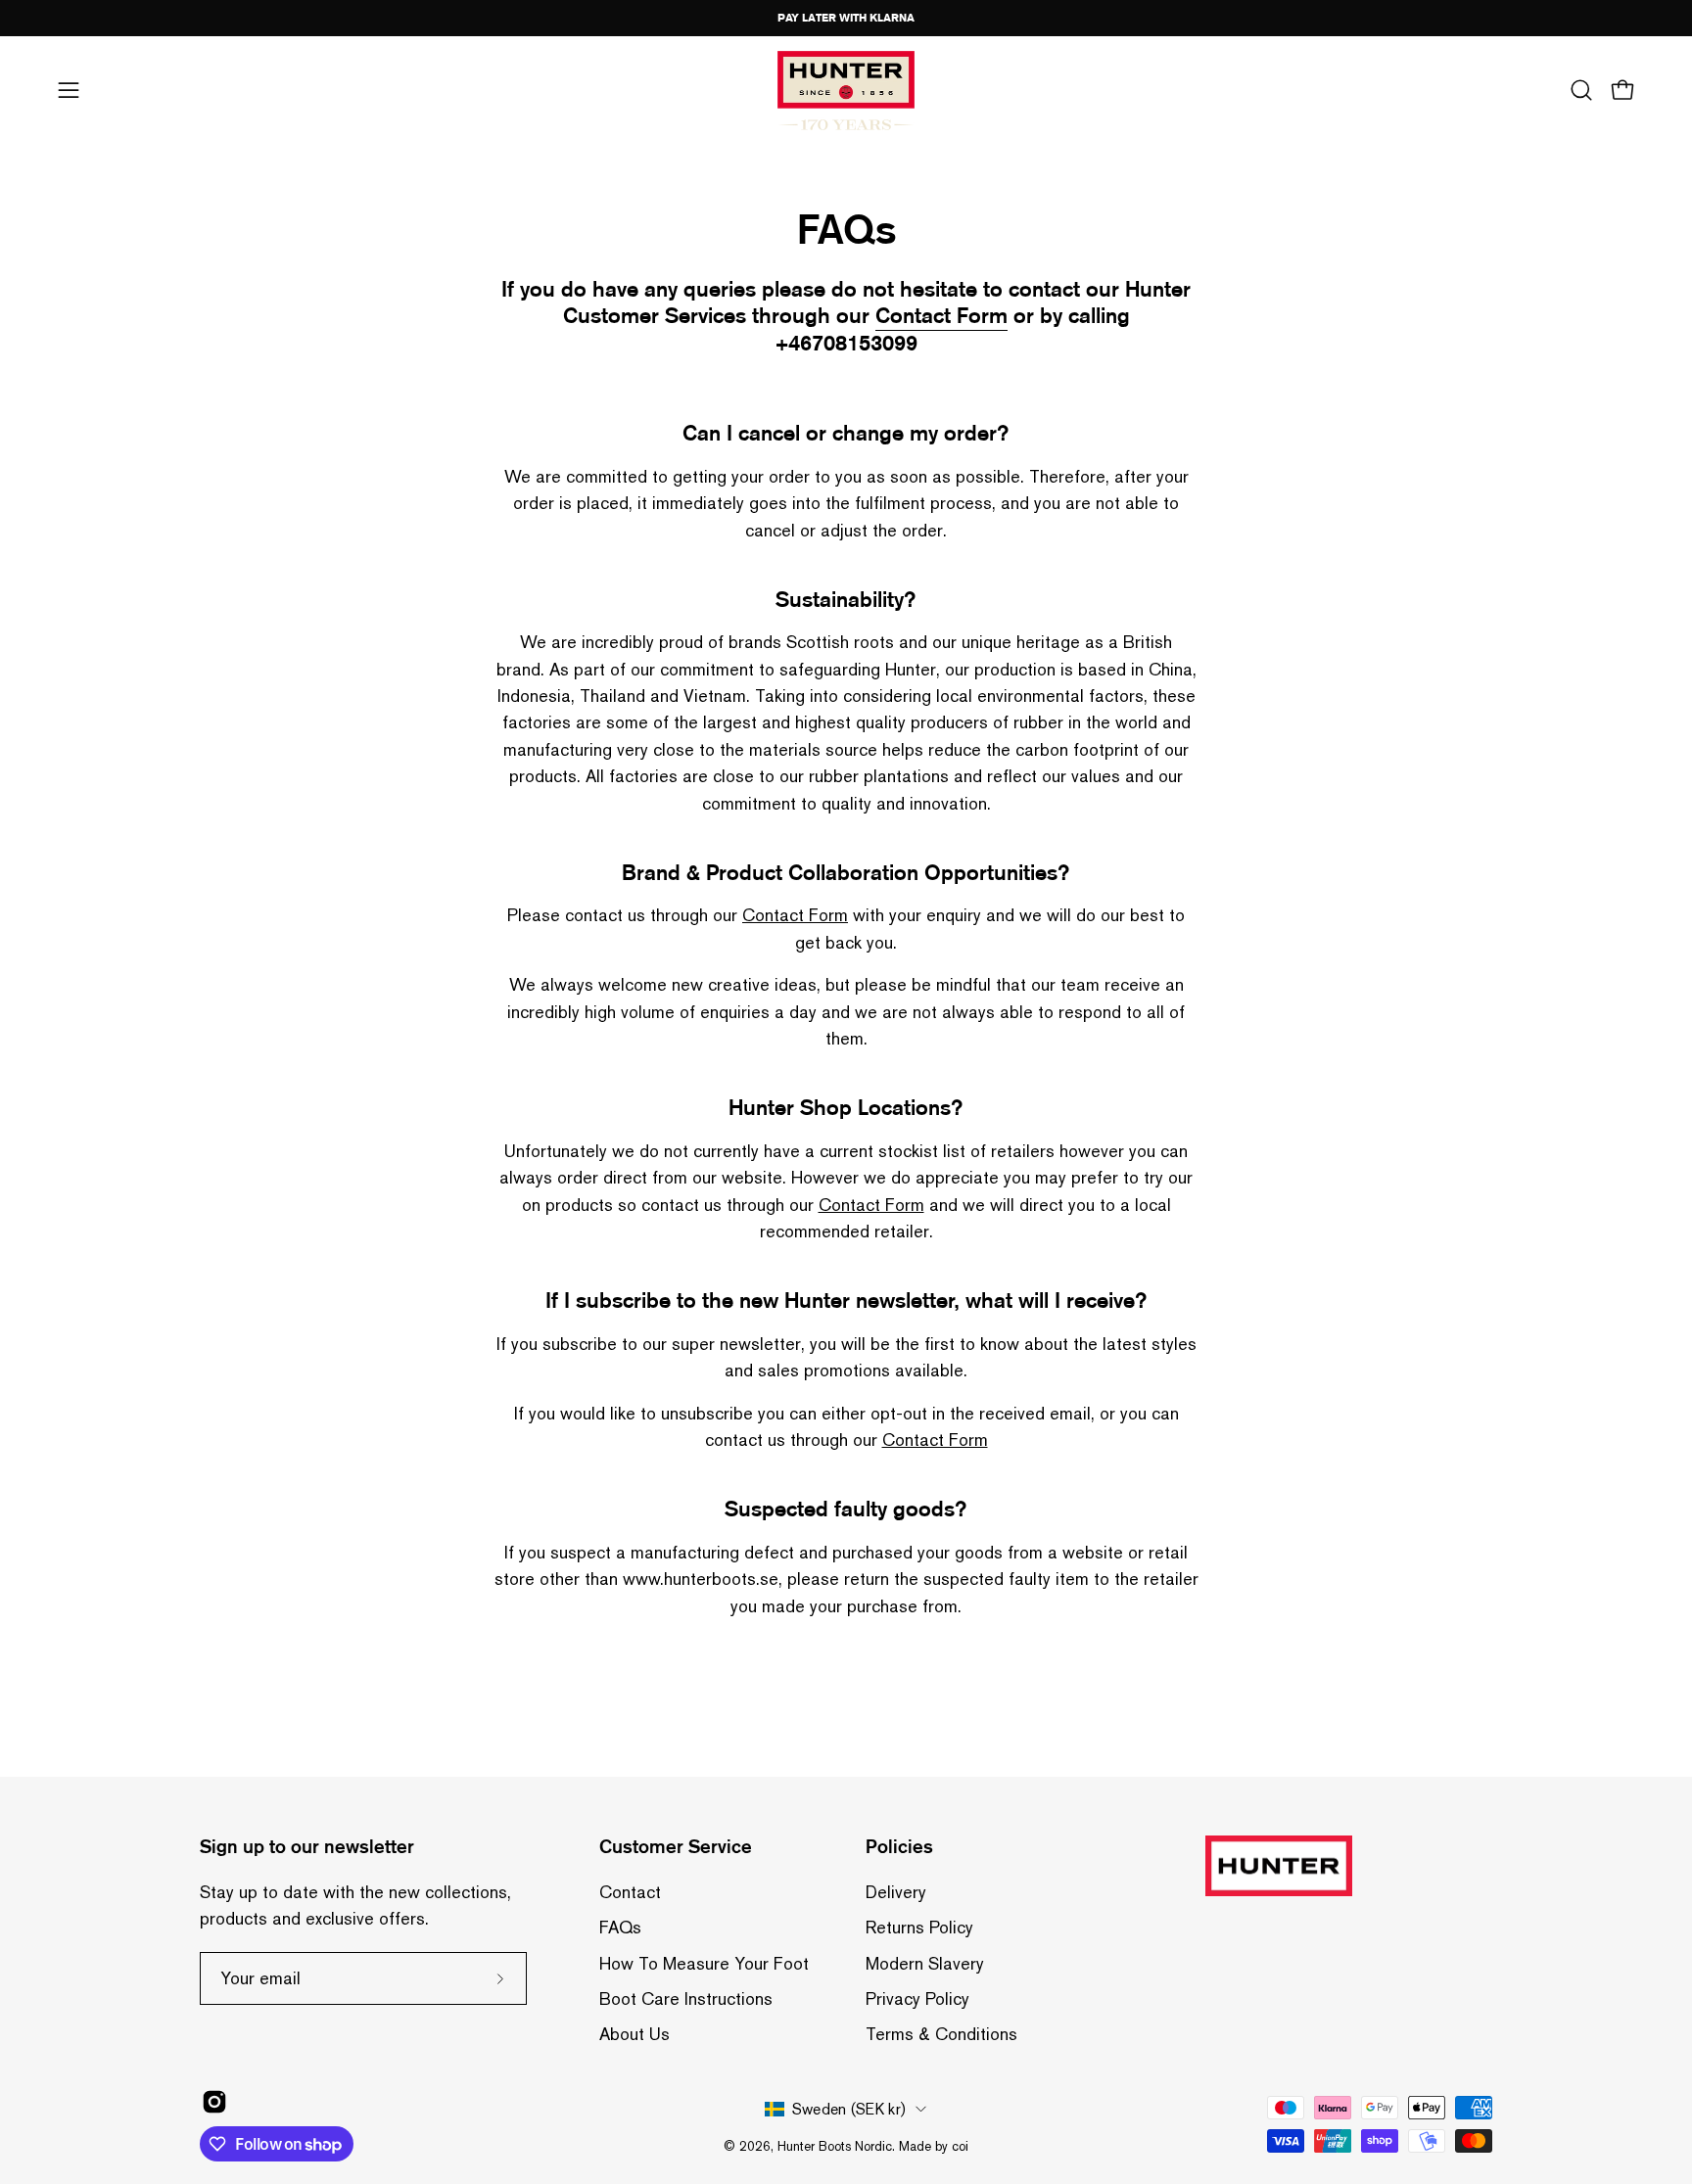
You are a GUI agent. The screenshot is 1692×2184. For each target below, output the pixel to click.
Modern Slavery (925, 1963)
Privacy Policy (917, 1998)
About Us (634, 2034)
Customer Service (676, 1847)
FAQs (620, 1927)
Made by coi (934, 2145)
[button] (1581, 90)
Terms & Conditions (941, 2034)
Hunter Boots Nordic (835, 2145)
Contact (630, 1892)
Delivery (896, 1892)
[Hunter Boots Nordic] (846, 91)
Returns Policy (919, 1927)
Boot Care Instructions (686, 1998)
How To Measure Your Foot (704, 1963)
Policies (899, 1847)
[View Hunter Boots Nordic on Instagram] (214, 2102)
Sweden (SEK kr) (849, 2108)
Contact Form (795, 915)
